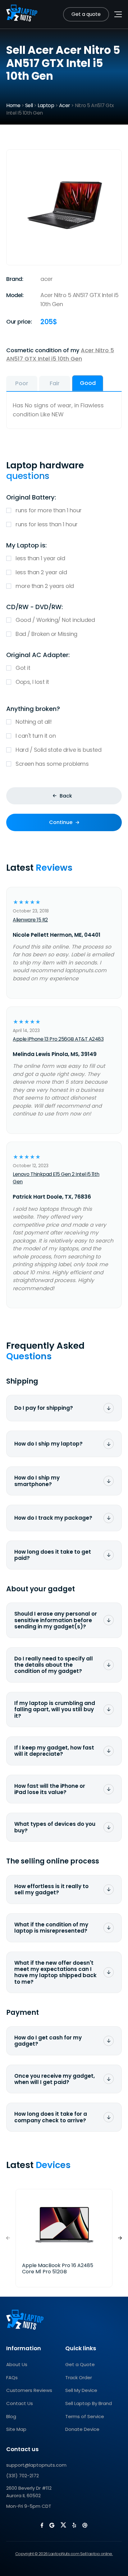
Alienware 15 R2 (30, 920)
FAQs (12, 2377)
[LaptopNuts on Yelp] (74, 2525)
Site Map (16, 2429)
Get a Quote (80, 2364)
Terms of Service (85, 2416)
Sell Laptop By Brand (89, 2403)
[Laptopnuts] (22, 14)
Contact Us (20, 2403)
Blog (11, 2416)
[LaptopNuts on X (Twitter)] (63, 2525)
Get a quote (86, 14)
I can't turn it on (36, 736)
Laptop (46, 105)
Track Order (79, 2377)
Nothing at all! (34, 722)
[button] (120, 2238)
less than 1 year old (40, 558)
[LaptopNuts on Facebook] (42, 2525)
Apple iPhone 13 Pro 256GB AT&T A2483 (58, 1039)
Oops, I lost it (32, 682)
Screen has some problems (52, 764)
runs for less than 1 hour (47, 524)
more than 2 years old (45, 586)
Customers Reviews (29, 2390)
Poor (22, 383)
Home (13, 105)
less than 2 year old (41, 572)
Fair (55, 383)
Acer (65, 105)
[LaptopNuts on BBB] (85, 2525)
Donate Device (82, 2429)
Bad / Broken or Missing (46, 634)
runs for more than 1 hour (49, 510)
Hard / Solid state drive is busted (58, 750)
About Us (17, 2364)
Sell (29, 105)
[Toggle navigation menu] (118, 14)
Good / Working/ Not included (55, 620)
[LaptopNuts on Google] (52, 2525)
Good (88, 383)
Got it (23, 668)
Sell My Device (81, 2390)
